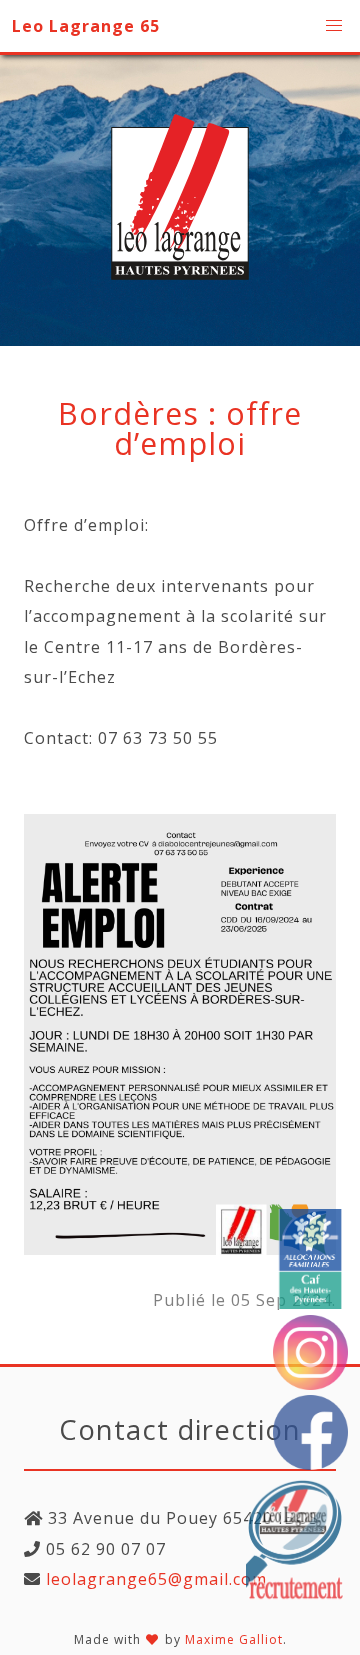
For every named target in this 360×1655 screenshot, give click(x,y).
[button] (334, 26)
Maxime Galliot (234, 1639)
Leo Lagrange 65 (86, 26)
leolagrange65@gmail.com (154, 1579)
